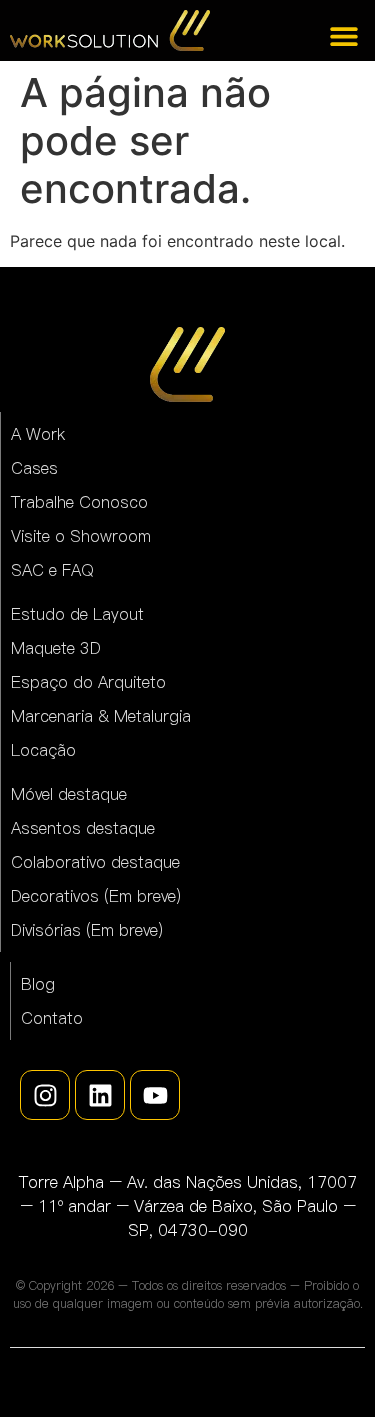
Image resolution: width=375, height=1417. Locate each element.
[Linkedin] (100, 1095)
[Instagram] (45, 1095)
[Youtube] (155, 1095)
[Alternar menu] (344, 36)
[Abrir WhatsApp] (325, 1366)
